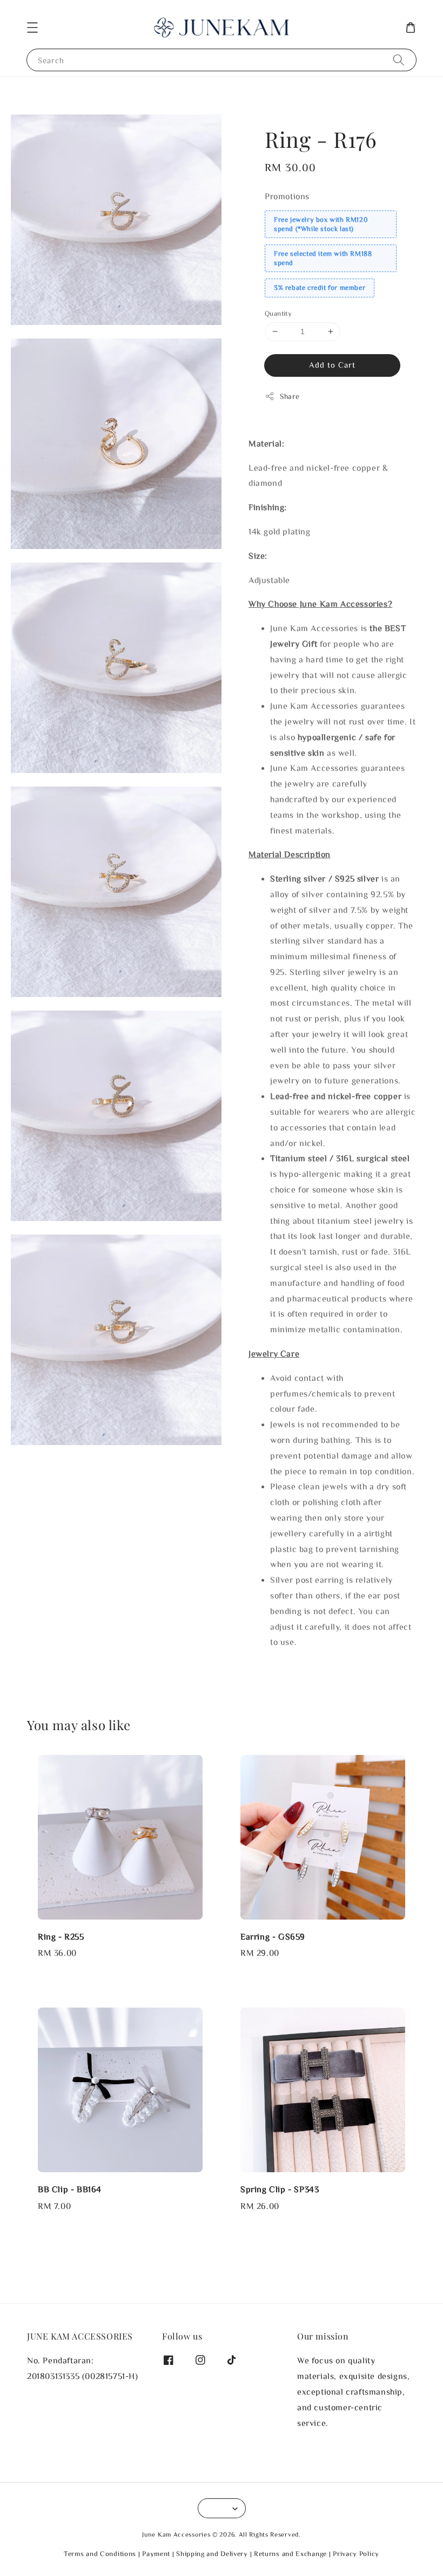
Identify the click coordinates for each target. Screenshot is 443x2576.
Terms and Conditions (100, 2554)
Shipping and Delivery (212, 2554)
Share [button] (290, 396)
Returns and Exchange (290, 2554)
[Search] (399, 60)
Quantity (278, 313)
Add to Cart (332, 365)
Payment (156, 2554)
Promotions (287, 196)
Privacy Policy (356, 2554)
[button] (32, 28)
